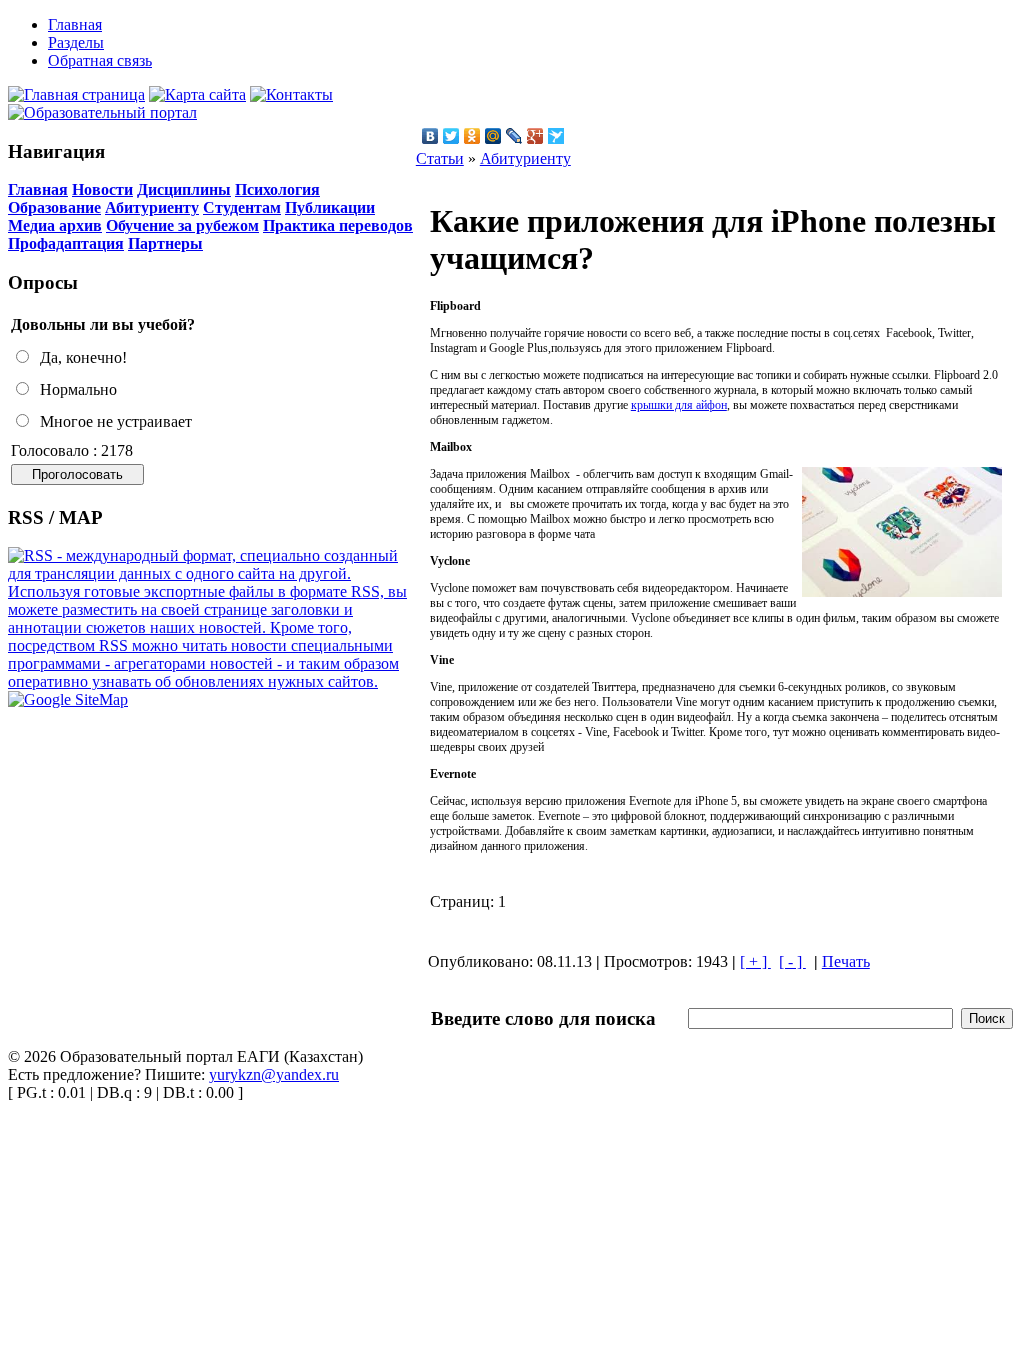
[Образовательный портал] (102, 112)
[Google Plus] (535, 136)
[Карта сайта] (197, 94)
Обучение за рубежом (182, 225)
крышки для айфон (679, 405)
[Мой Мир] (493, 136)
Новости (102, 189)
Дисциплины (184, 189)
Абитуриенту (152, 207)
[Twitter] (451, 136)
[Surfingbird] (556, 136)
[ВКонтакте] (430, 136)
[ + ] (755, 961)
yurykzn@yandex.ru (274, 1074)
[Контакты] (291, 94)
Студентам (242, 207)
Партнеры (165, 243)
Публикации (330, 207)
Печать (846, 961)
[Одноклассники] (472, 136)
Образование (54, 207)
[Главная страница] (76, 94)
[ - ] (792, 961)
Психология (277, 189)
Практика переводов (338, 225)
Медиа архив (55, 225)
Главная (38, 189)
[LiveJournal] (514, 136)
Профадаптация (66, 243)
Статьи (440, 158)
